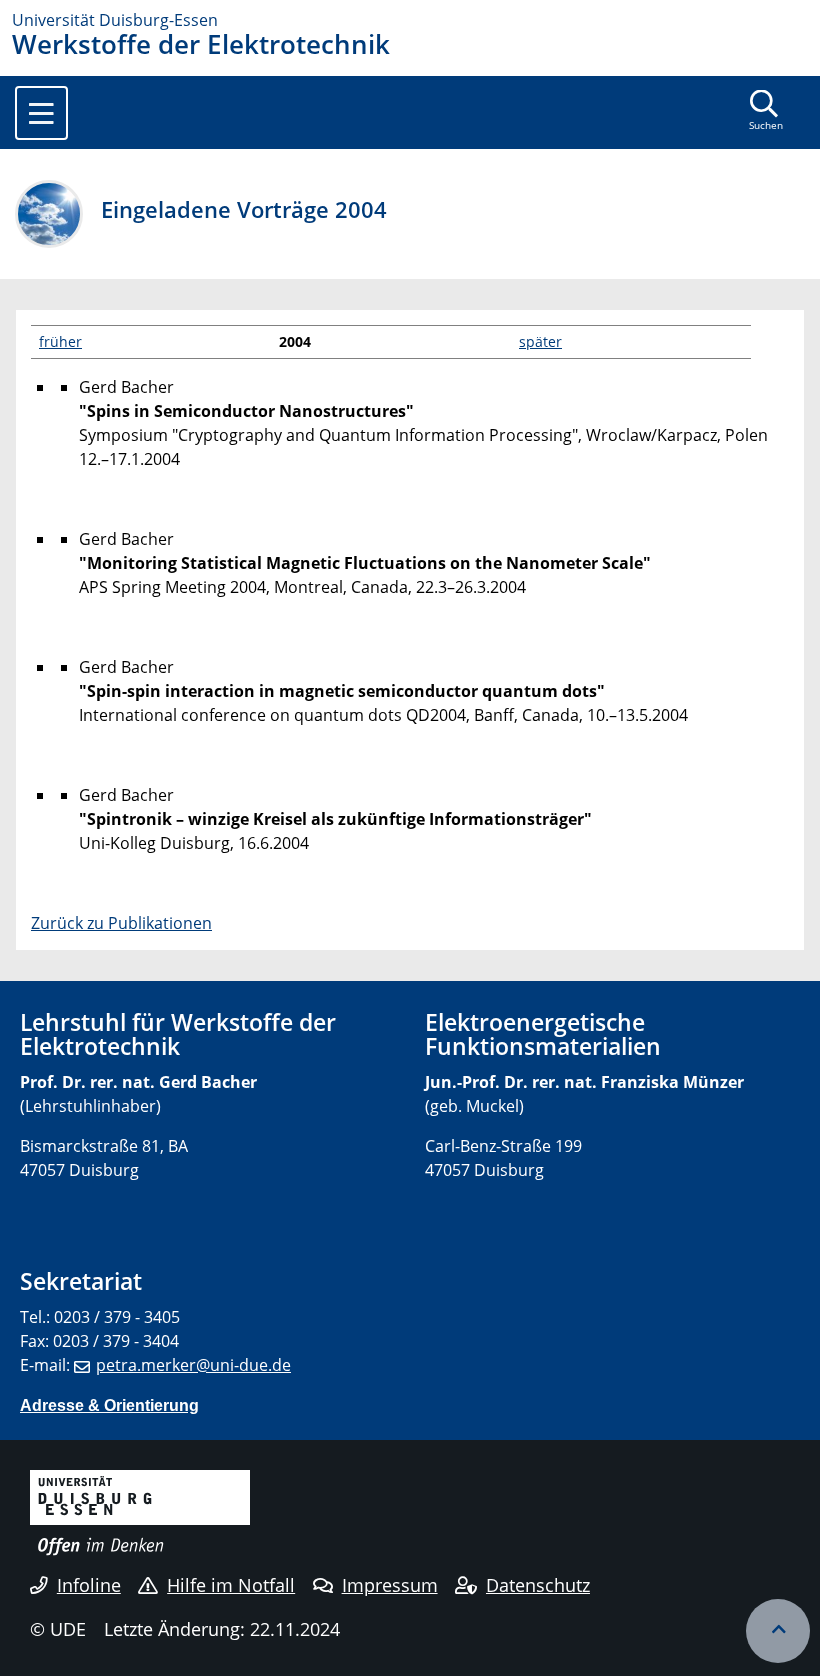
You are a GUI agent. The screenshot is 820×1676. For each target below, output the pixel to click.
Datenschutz (538, 1585)
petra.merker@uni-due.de (193, 1365)
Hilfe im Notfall (231, 1585)
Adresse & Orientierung (109, 1405)
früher (60, 341)
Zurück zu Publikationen (121, 923)
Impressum (390, 1585)
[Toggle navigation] (41, 113)
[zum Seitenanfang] (778, 1631)
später (540, 341)
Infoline (89, 1585)
